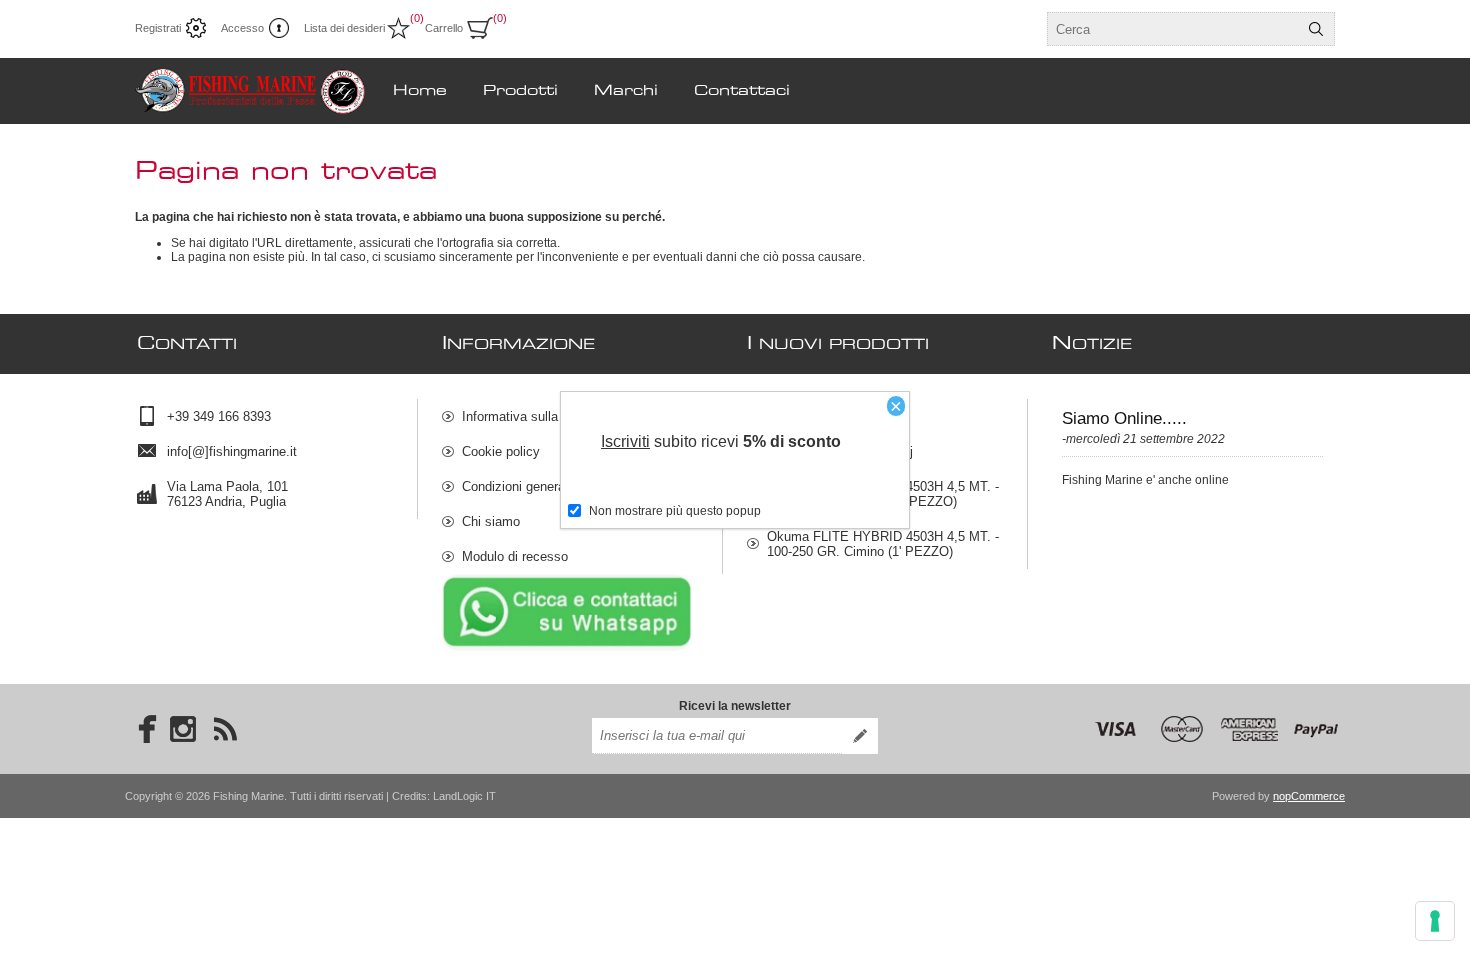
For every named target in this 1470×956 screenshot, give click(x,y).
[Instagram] (183, 729)
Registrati (158, 28)
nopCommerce (1309, 796)
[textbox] (1173, 29)
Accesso (242, 28)
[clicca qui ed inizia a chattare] (567, 647)
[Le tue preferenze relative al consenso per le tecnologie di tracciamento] (1435, 921)
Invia (860, 736)
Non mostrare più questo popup (675, 511)
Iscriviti (625, 441)
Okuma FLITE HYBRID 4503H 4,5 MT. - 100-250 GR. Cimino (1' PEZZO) (883, 544)
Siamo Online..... (1124, 418)
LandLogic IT (464, 796)
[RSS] (225, 729)
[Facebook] (141, 729)
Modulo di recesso (515, 556)
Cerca (1316, 29)
